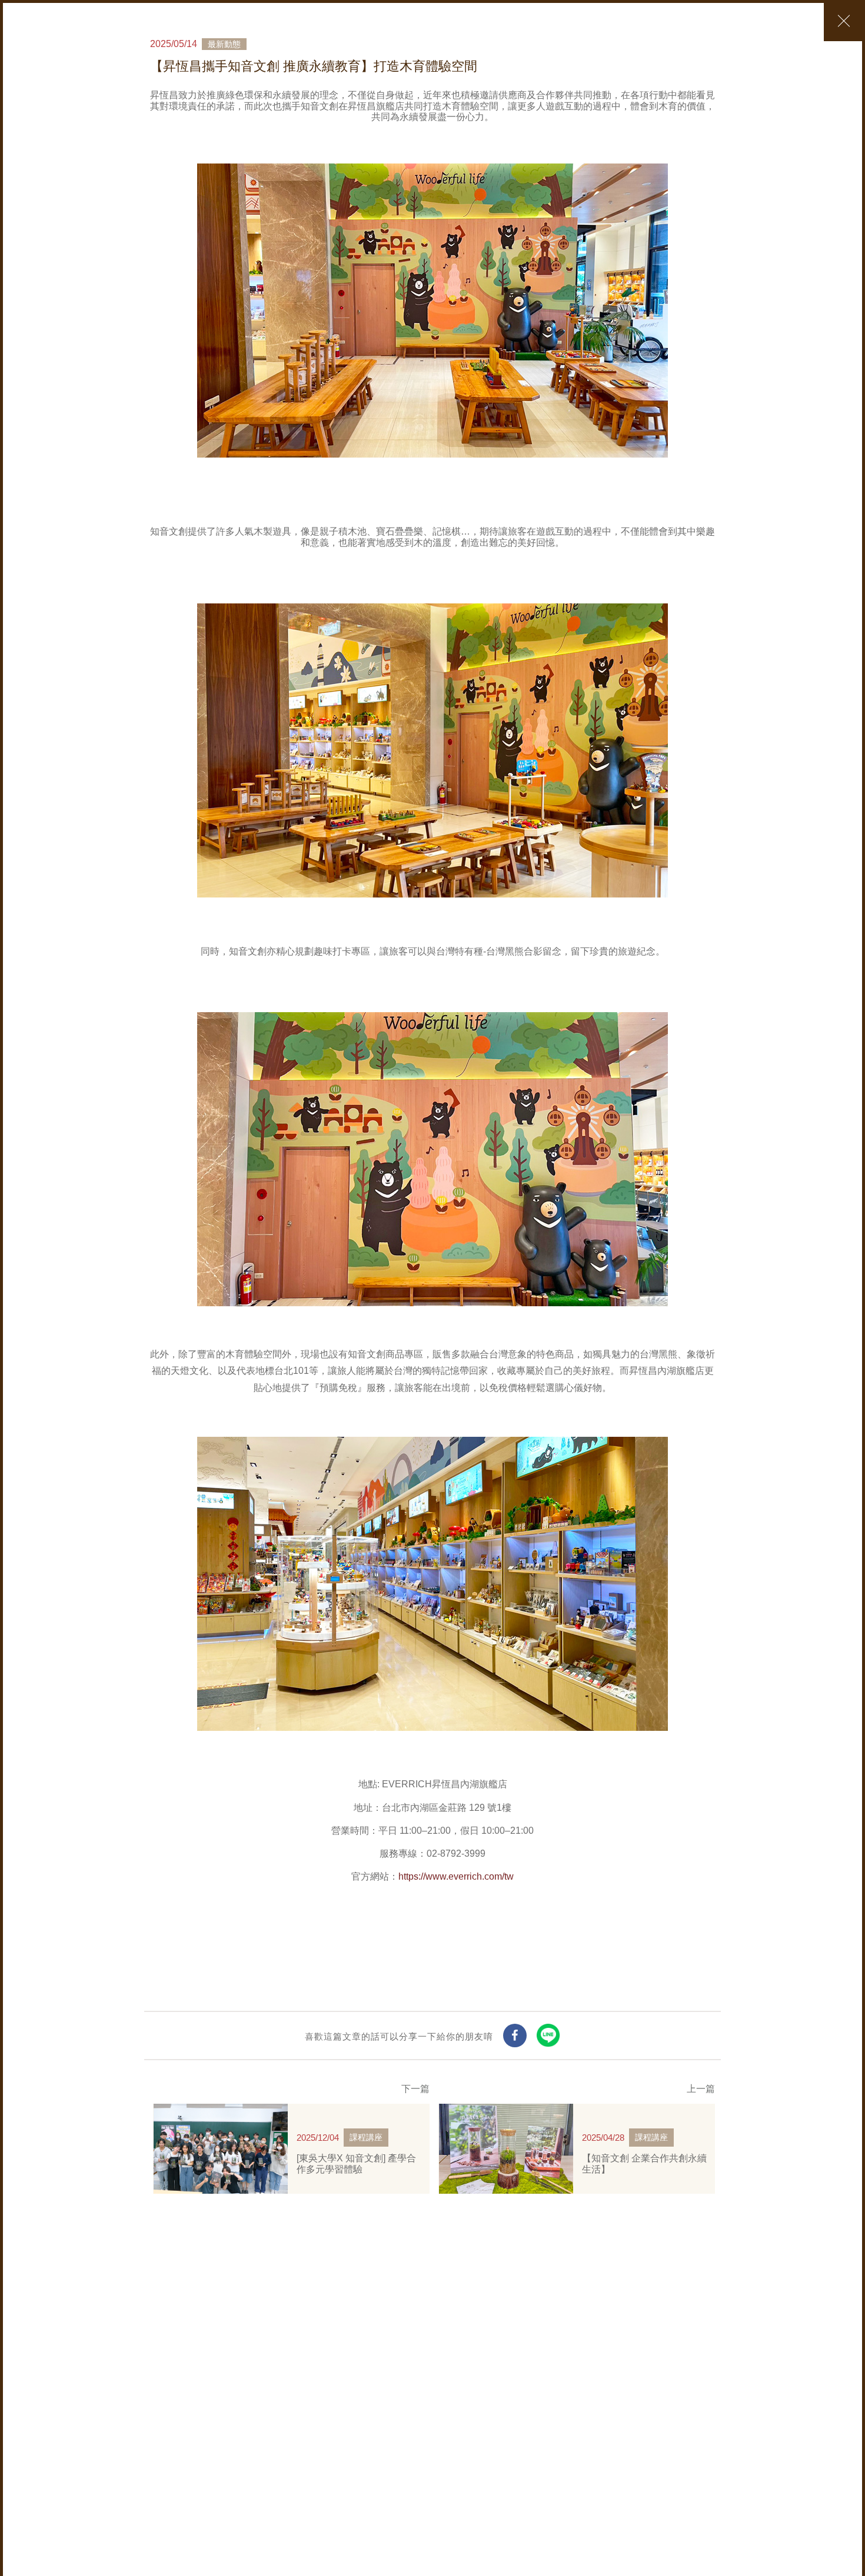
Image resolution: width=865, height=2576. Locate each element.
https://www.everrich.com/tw (456, 1876)
